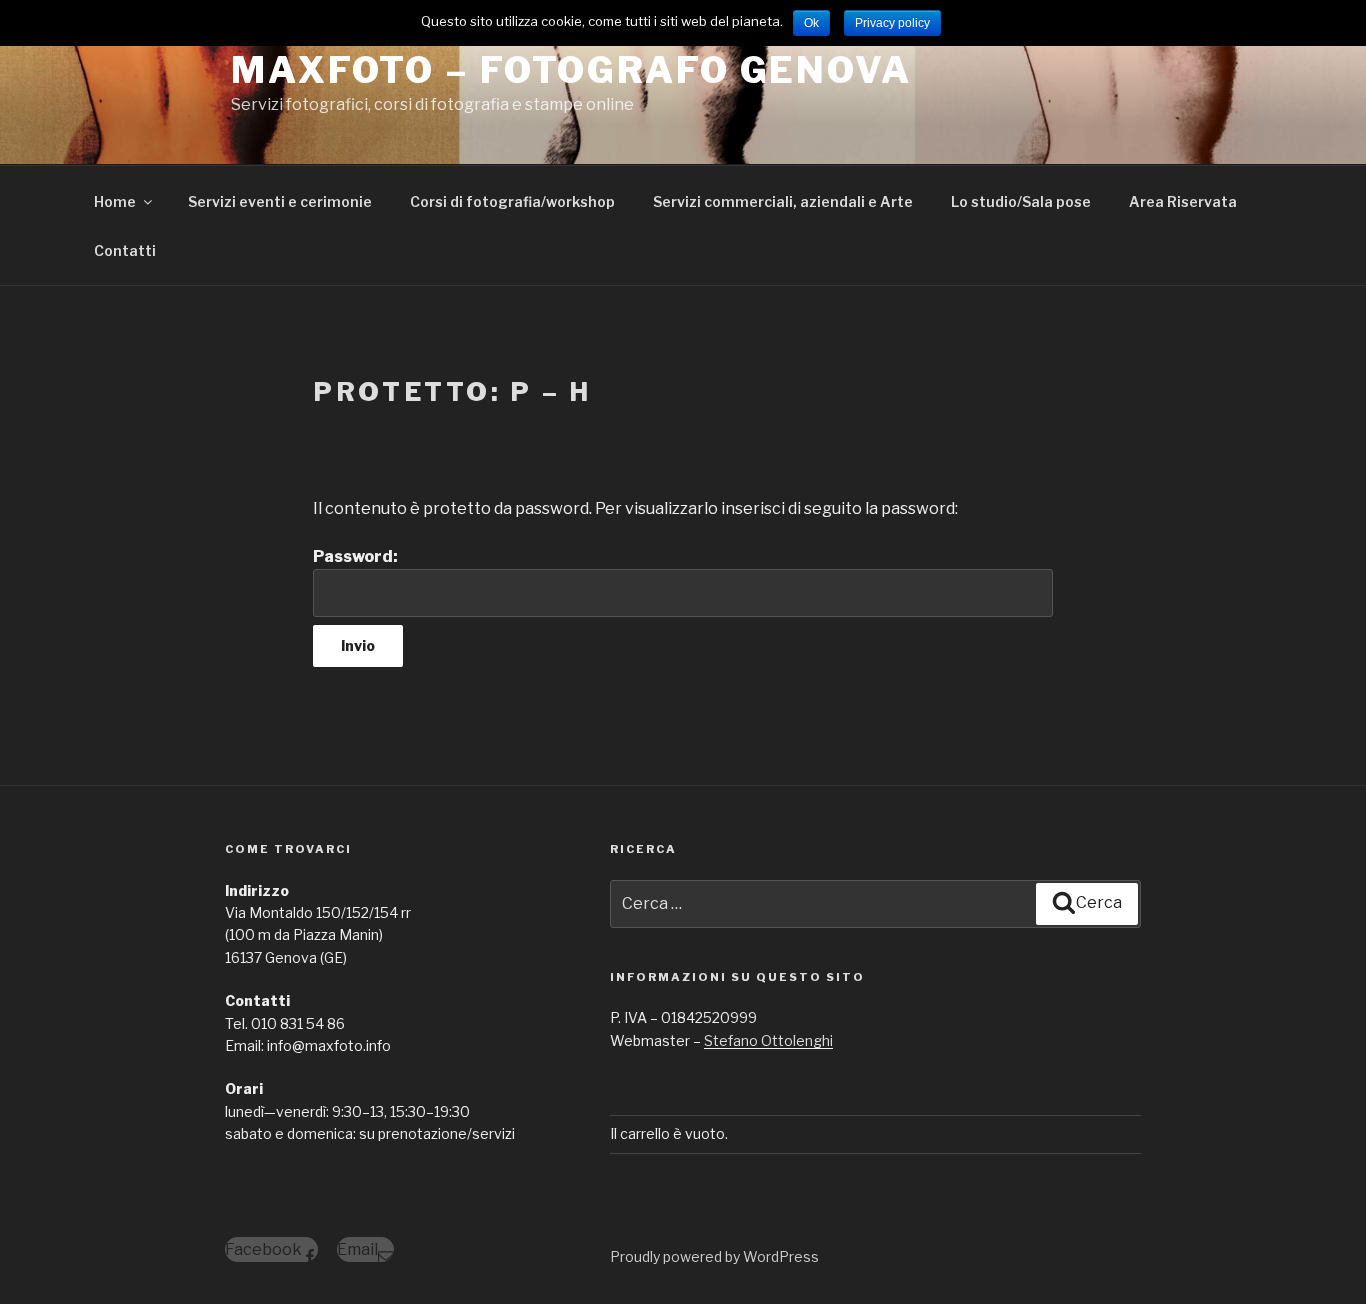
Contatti (125, 250)
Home (115, 201)
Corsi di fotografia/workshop (512, 201)
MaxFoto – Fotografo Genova (571, 70)
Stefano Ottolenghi (768, 1040)
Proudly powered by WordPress (714, 1256)
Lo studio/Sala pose (1021, 201)
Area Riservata (1183, 201)
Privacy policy (892, 23)
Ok (811, 23)
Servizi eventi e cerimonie (280, 201)
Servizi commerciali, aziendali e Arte (783, 201)
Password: (355, 556)
